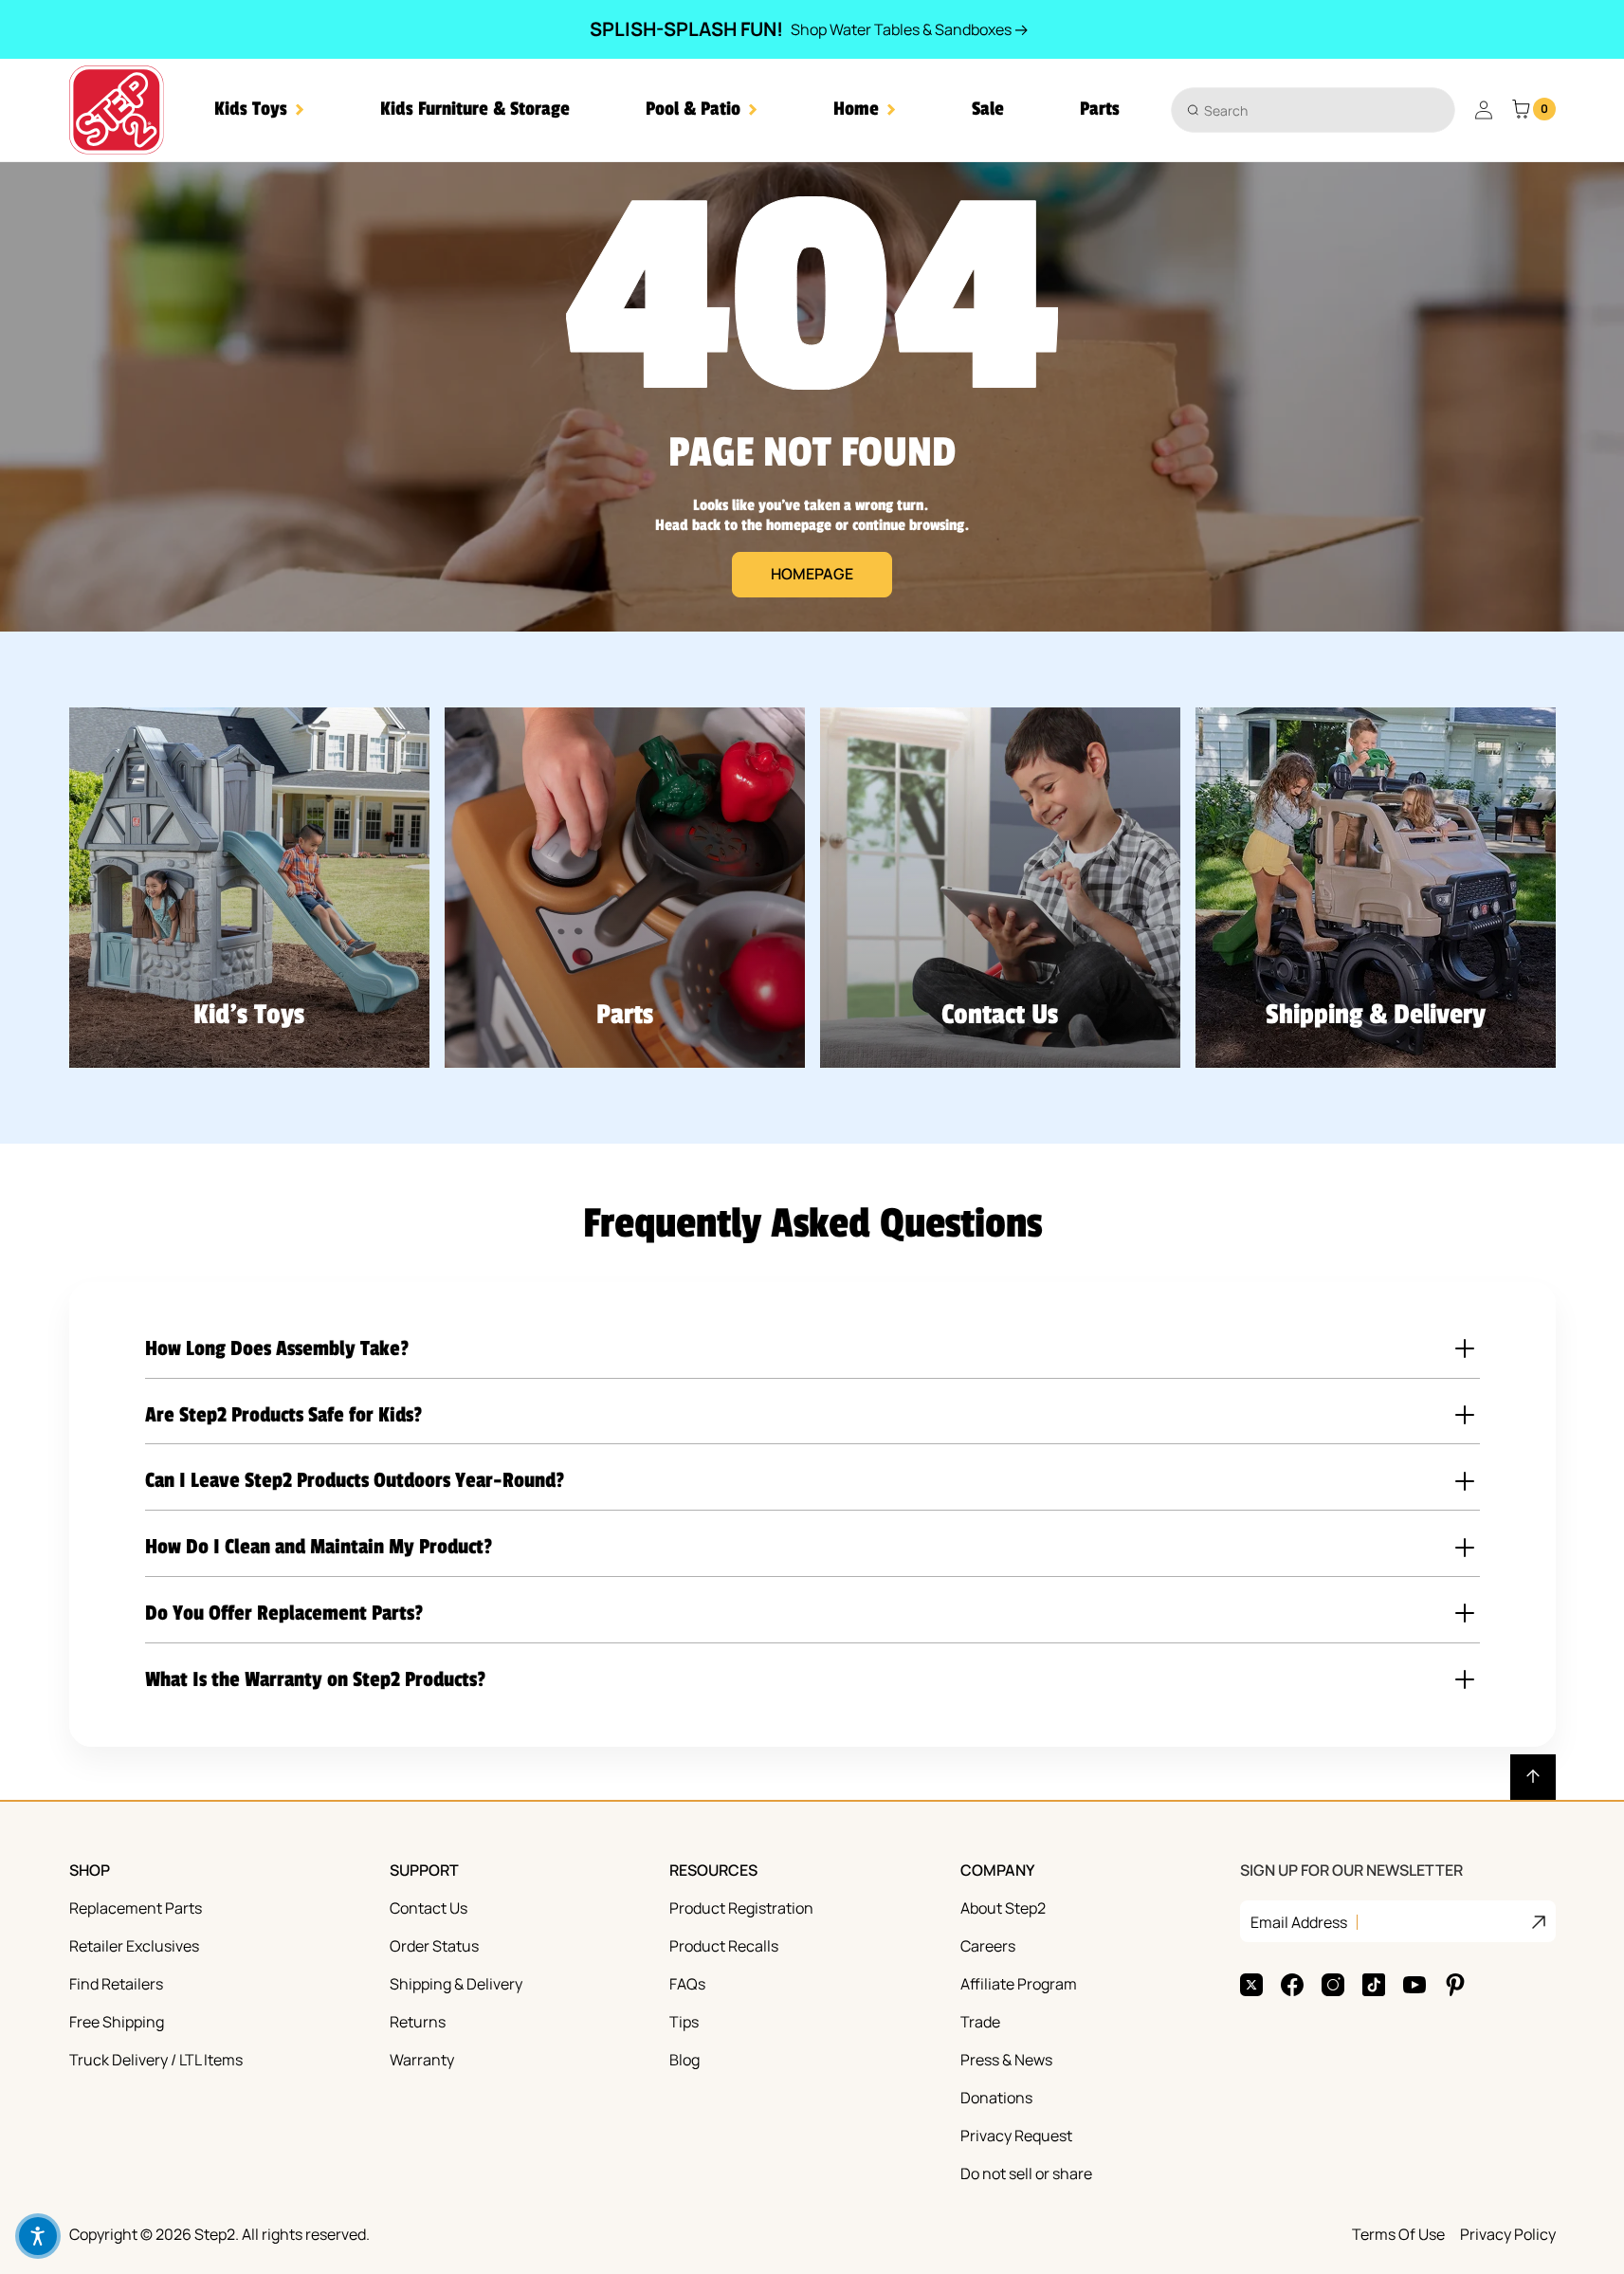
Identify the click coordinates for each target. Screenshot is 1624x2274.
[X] (1251, 1985)
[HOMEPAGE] (812, 397)
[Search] (1193, 110)
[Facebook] (1292, 1985)
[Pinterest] (1455, 1985)
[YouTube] (1414, 1985)
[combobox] (1313, 110)
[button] (259, 110)
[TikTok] (1374, 1985)
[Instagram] (1333, 1985)
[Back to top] (1533, 1777)
